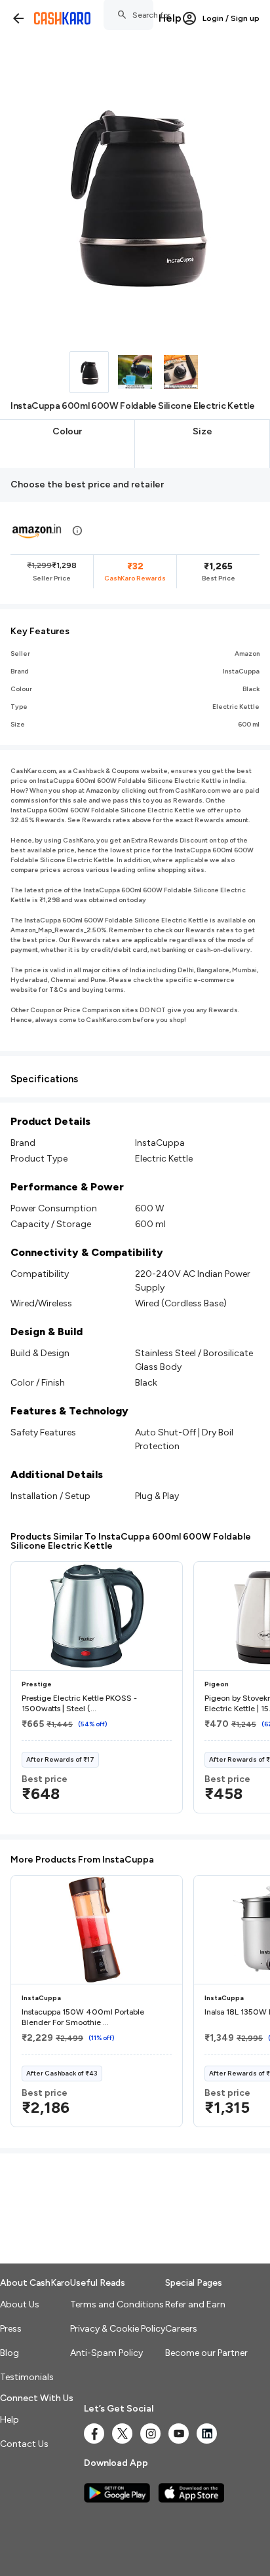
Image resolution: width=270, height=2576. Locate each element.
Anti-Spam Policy (106, 2353)
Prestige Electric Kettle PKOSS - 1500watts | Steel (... (79, 1703)
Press (11, 2329)
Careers (181, 2329)
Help (170, 18)
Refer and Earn (195, 2304)
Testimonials (27, 2377)
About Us (20, 2304)
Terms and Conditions (117, 2304)
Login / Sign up (231, 18)
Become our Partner (206, 2353)
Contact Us (24, 2444)
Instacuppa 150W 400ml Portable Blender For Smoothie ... (83, 2017)
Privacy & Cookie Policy (118, 2329)
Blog (10, 2353)
